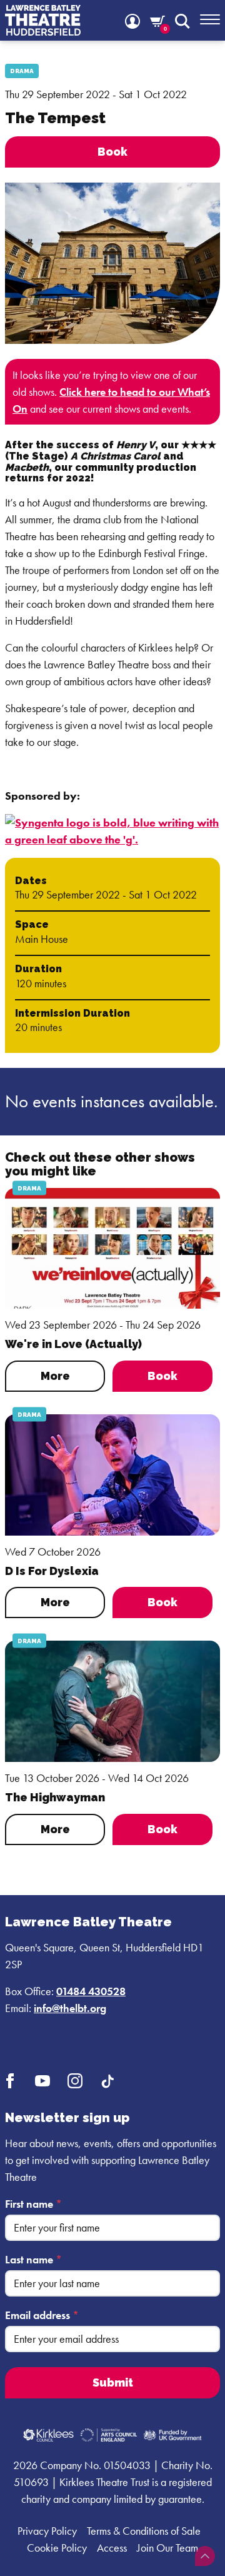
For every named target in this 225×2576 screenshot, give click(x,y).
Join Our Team (167, 2548)
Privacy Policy (47, 2531)
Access (112, 2548)
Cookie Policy (57, 2548)
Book (162, 1376)
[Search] (182, 20)
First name (33, 2204)
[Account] (132, 20)
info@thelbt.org (70, 2008)
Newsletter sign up (67, 2118)
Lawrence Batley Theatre (88, 1922)
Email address (42, 2315)
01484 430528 (91, 1991)
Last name (33, 2259)
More (55, 1376)
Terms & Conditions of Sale (144, 2531)
